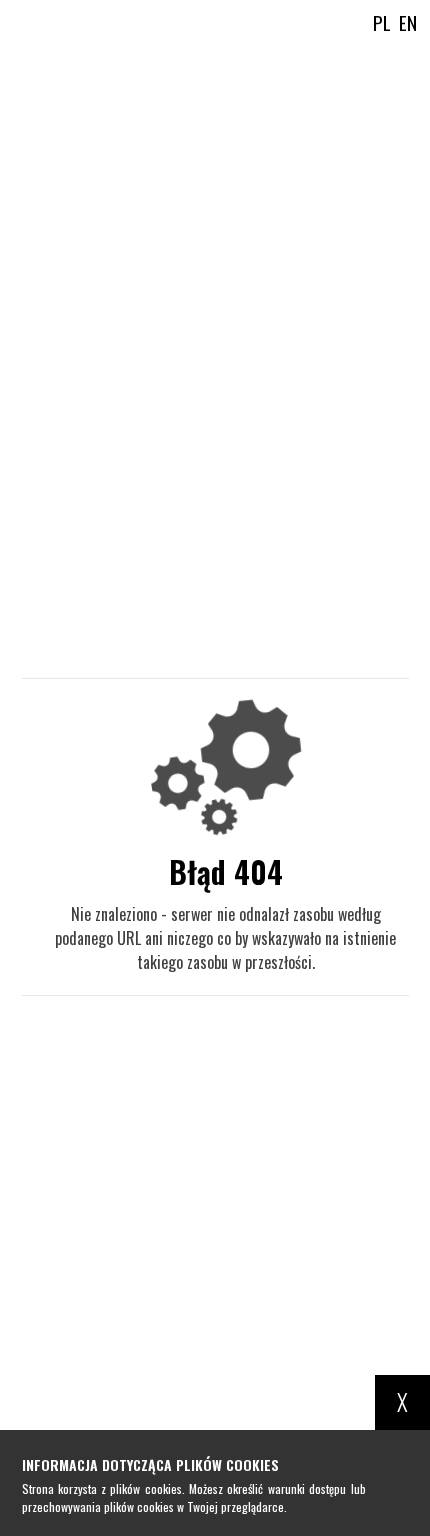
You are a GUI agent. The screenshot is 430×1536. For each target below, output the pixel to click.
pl (382, 22)
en (408, 22)
